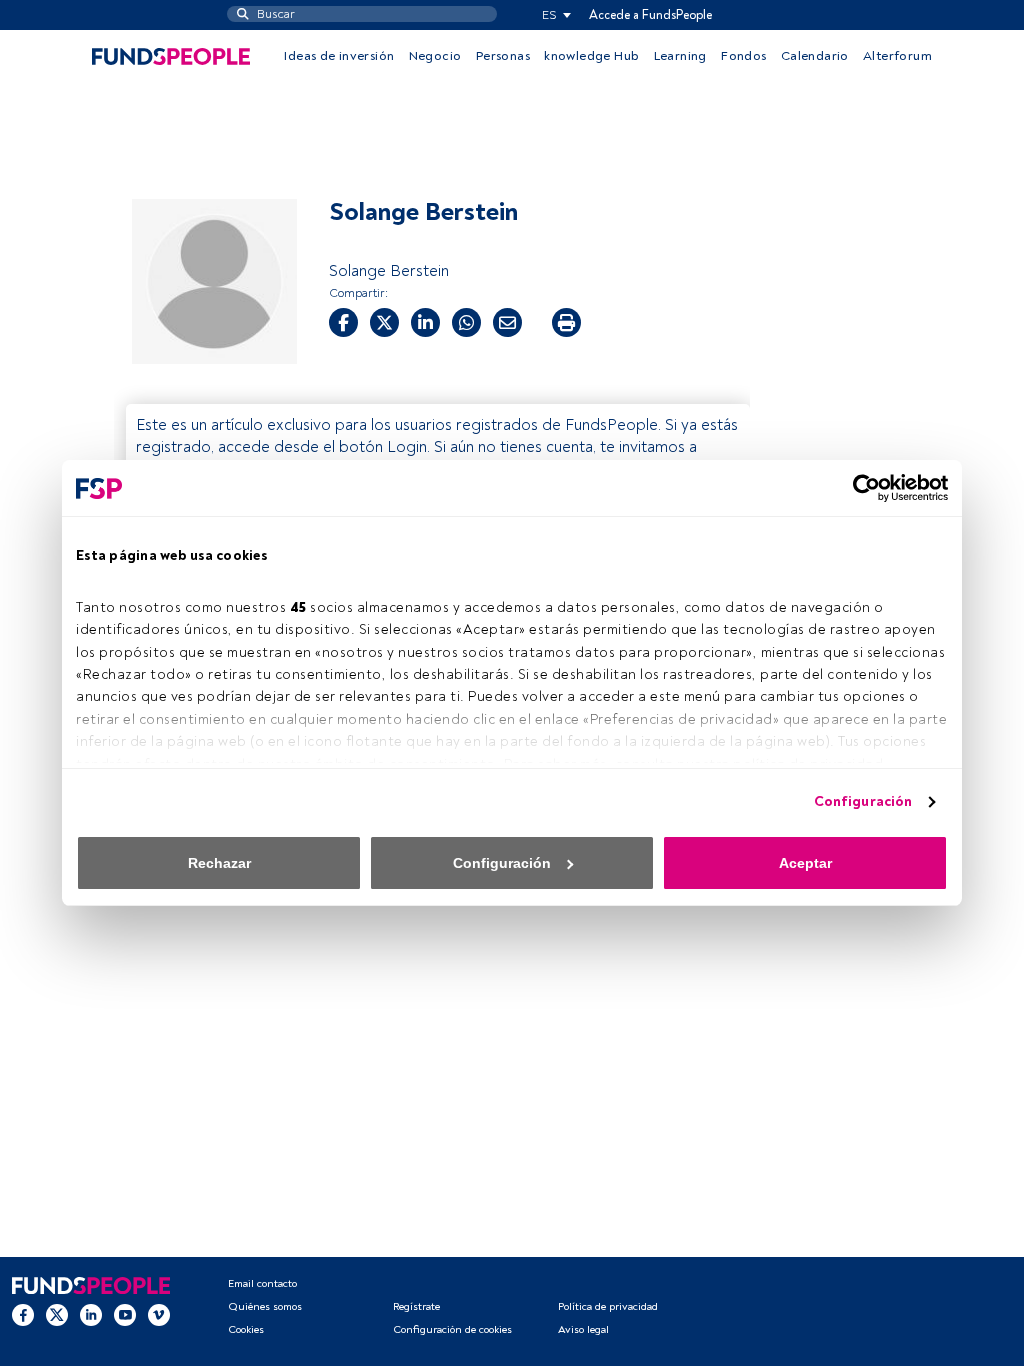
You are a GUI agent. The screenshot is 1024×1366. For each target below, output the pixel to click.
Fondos (743, 56)
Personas (503, 56)
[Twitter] (57, 1315)
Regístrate (416, 1306)
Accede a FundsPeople (650, 15)
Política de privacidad (608, 1306)
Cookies (246, 1329)
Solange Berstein (389, 271)
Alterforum (897, 56)
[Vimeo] (159, 1315)
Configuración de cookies (452, 1329)
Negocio (435, 56)
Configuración (863, 801)
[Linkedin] (91, 1315)
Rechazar (219, 863)
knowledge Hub (591, 56)
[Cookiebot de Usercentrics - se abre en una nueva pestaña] (860, 488)
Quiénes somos (265, 1306)
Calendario (815, 56)
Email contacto (262, 1283)
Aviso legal (583, 1329)
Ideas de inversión (339, 56)
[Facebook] (23, 1315)
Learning (680, 56)
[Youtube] (125, 1315)
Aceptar (805, 863)
